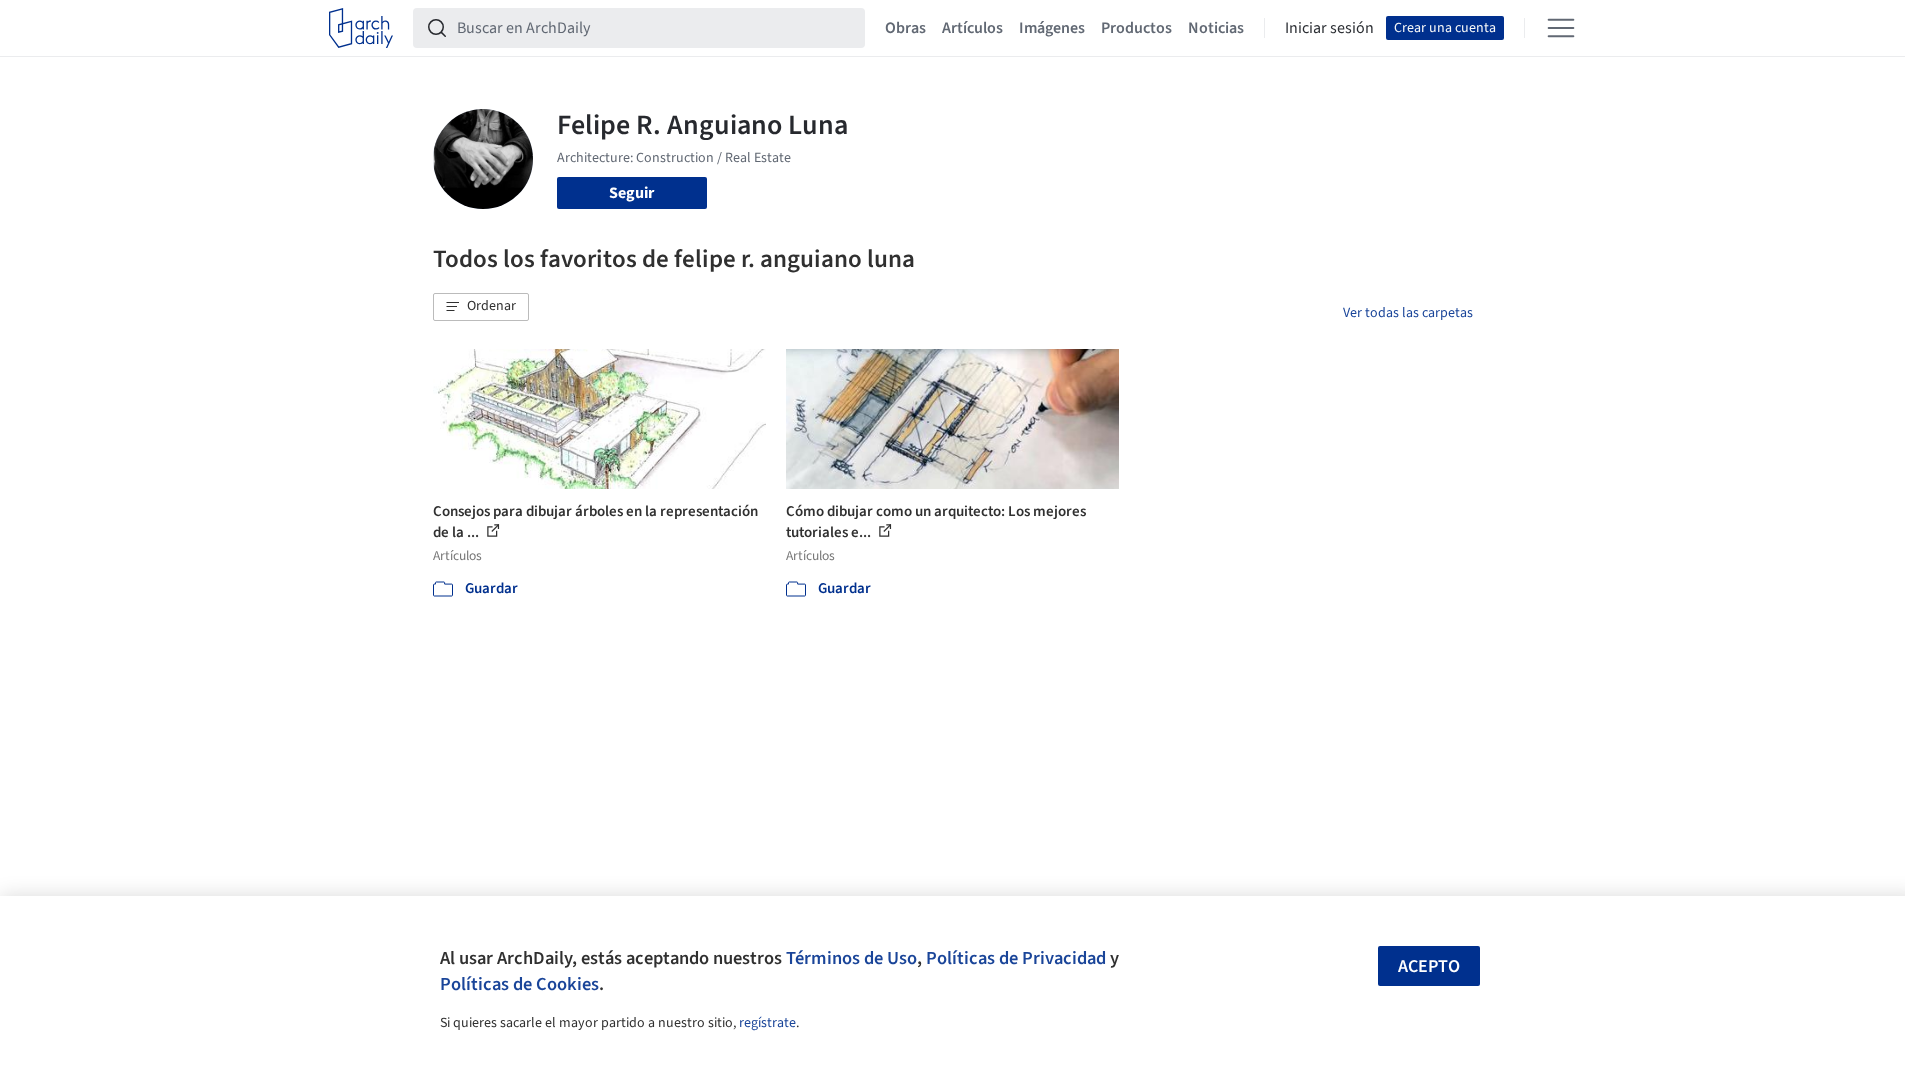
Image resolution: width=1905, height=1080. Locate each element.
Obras (905, 28)
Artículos (972, 28)
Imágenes (1052, 28)
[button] (481, 307)
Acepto (1429, 966)
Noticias (1216, 28)
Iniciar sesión (1329, 28)
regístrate (767, 1023)
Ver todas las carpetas (1408, 313)
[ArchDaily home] (361, 28)
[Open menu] (1561, 28)
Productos (1136, 28)
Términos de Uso (851, 958)
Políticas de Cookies (519, 984)
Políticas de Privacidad (1016, 958)
